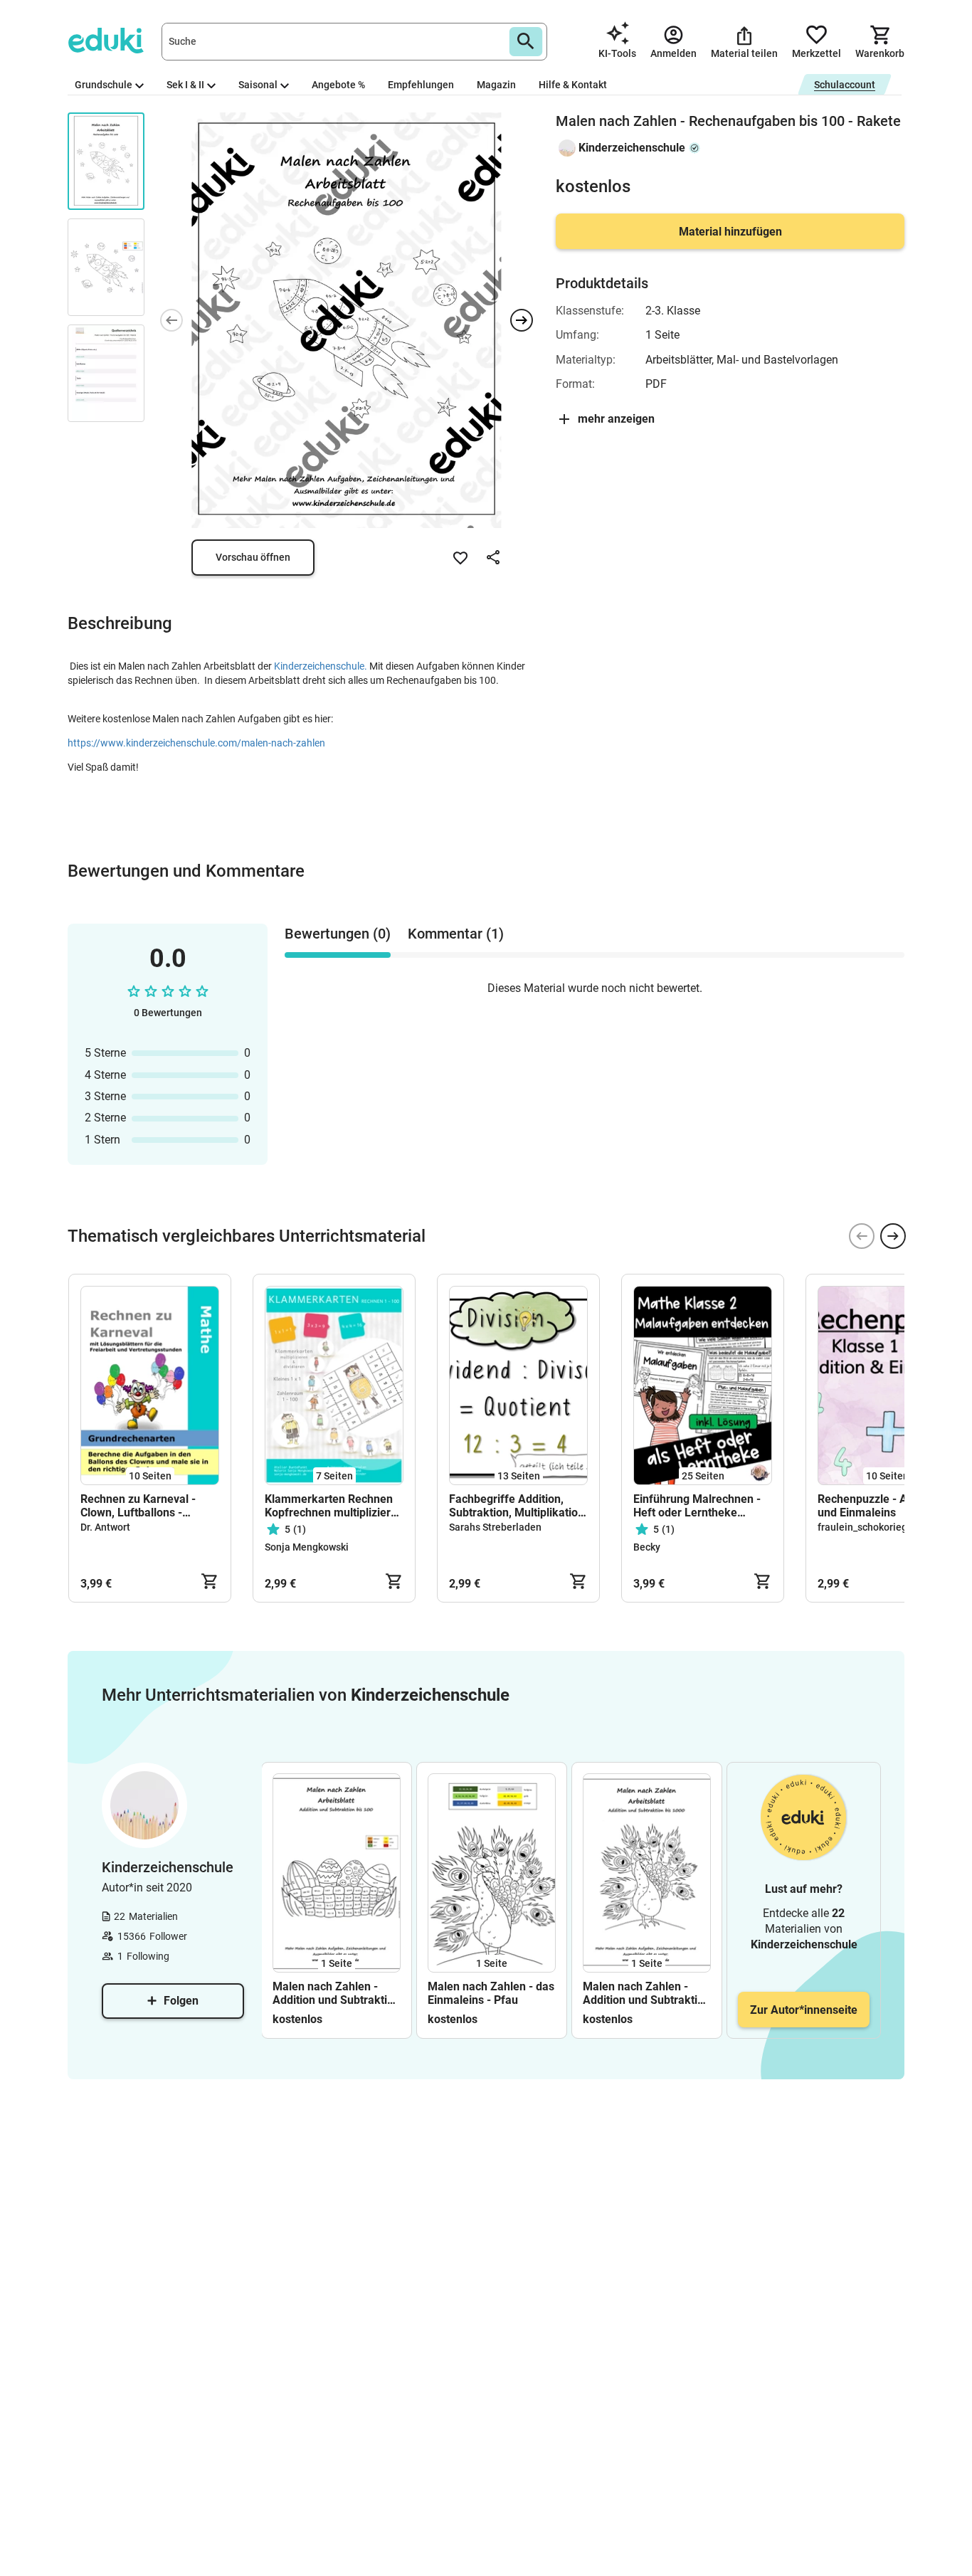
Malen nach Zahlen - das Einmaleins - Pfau (491, 1993)
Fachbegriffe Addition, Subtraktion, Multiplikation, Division (518, 1506)
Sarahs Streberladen (495, 1527)
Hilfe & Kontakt (573, 85)
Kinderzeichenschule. (322, 666)
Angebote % (338, 85)
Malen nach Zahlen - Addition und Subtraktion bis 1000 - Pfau (646, 1993)
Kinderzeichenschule (632, 148)
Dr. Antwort (105, 1527)
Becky (647, 1547)
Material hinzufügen (730, 232)
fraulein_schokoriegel (867, 1527)
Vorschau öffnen (253, 557)
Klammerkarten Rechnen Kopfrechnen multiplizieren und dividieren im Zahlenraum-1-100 (334, 1506)
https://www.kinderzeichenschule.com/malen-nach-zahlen (196, 743)
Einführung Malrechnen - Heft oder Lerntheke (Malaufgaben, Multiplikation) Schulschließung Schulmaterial (697, 1506)
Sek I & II (185, 85)
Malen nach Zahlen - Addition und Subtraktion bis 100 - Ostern (336, 1993)
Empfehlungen (421, 85)
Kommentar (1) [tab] (456, 934)
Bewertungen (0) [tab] (338, 934)
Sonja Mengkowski (307, 1547)
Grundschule (104, 85)
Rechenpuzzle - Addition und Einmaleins (880, 1506)
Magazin (496, 85)
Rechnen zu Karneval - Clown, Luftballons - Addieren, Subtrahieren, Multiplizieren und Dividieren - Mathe (142, 1506)
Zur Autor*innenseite (804, 2010)
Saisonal (258, 85)
